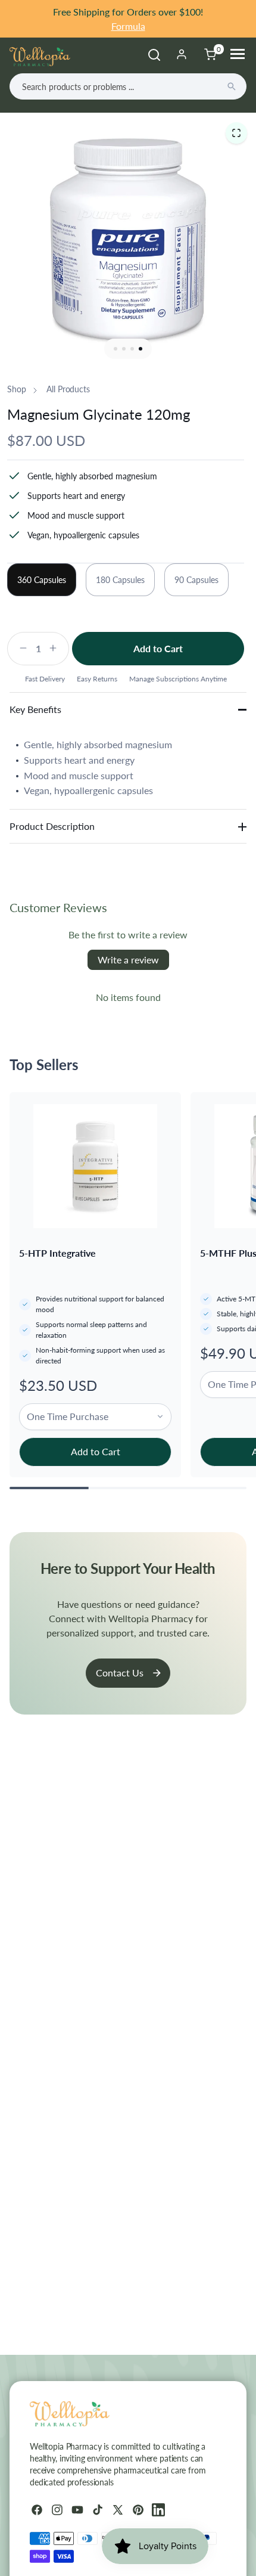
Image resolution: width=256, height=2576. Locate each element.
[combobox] (128, 86)
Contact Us (120, 1673)
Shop (16, 389)
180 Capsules (120, 580)
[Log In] (182, 54)
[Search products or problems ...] (232, 86)
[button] (236, 133)
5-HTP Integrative (57, 1253)
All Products (68, 389)
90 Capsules (196, 580)
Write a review (128, 960)
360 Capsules (42, 580)
